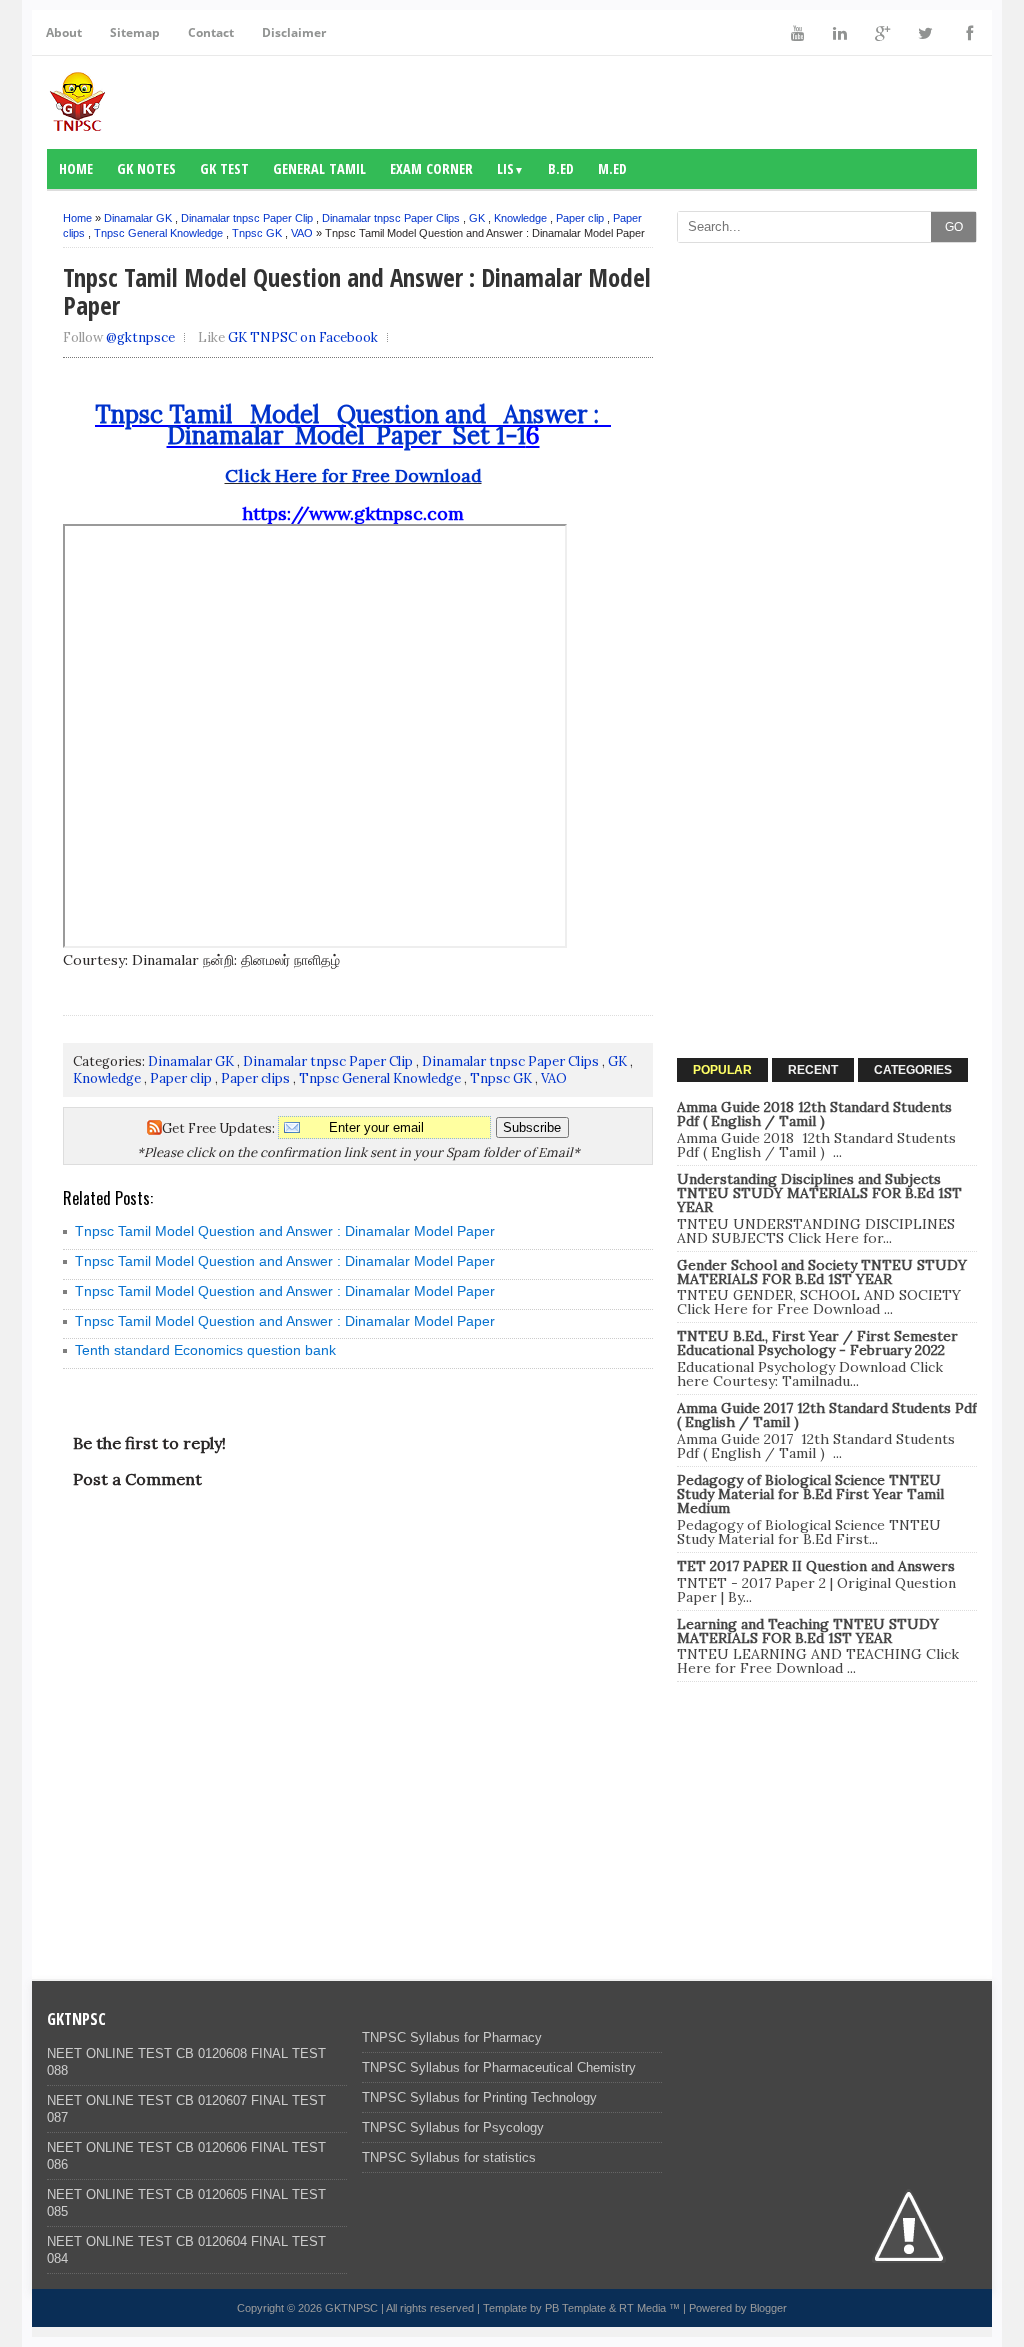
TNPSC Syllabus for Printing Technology (479, 2097)
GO (954, 227)
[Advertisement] (827, 378)
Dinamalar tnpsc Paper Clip (247, 218)
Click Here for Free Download (353, 475)
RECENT (813, 1070)
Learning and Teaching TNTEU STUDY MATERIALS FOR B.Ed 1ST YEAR (808, 1631)
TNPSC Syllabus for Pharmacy (452, 2037)
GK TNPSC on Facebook (303, 337)
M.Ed (612, 168)
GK (477, 218)
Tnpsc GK (257, 233)
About (64, 32)
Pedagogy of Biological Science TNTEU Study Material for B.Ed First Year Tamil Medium (810, 1494)
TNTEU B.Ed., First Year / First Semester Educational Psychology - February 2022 (817, 1343)
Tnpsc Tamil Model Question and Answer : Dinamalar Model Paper (285, 1231)
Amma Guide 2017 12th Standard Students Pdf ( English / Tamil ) (827, 1415)
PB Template (575, 2308)
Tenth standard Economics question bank (205, 1350)
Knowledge (520, 218)
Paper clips (255, 1078)
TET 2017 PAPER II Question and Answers (816, 1566)
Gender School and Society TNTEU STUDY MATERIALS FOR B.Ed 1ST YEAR (822, 1272)
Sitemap (135, 32)
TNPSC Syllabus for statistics (449, 2157)
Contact (211, 32)
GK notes (146, 168)
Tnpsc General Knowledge (158, 233)
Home (76, 168)
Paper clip (580, 218)
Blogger (768, 2308)
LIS (510, 168)
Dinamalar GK (138, 218)
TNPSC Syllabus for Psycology (453, 2127)
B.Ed (561, 168)
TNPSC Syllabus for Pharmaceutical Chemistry (499, 2067)
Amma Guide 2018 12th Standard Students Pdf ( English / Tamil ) (814, 1114)
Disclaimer (294, 32)
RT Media (642, 2308)
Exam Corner (431, 168)
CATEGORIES (913, 1070)
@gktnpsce (140, 337)
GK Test (224, 168)
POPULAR (722, 1070)
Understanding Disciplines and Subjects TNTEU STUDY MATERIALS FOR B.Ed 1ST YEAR (819, 1193)
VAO (302, 233)
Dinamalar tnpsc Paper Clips (391, 218)
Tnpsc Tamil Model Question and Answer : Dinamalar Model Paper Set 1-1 (353, 425)
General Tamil (319, 168)
